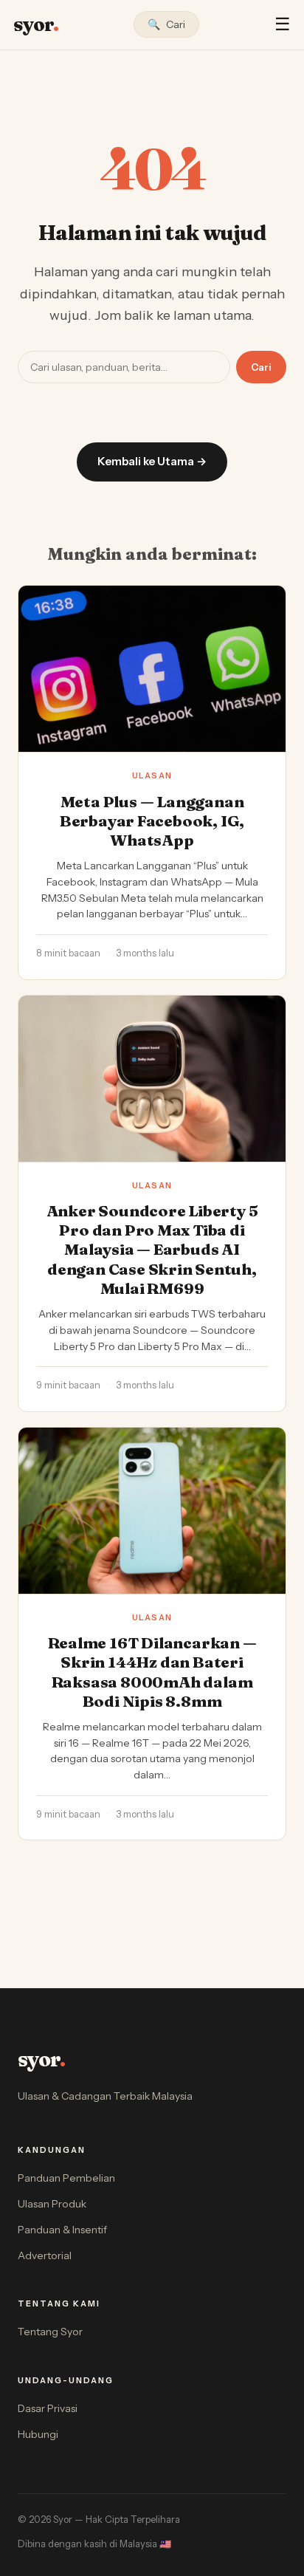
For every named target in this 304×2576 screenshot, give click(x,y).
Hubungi (38, 2434)
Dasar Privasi (48, 2408)
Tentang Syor (50, 2332)
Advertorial (45, 2255)
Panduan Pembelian (66, 2178)
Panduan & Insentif (62, 2230)
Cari (261, 367)
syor (36, 24)
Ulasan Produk (52, 2204)
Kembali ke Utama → (152, 461)
